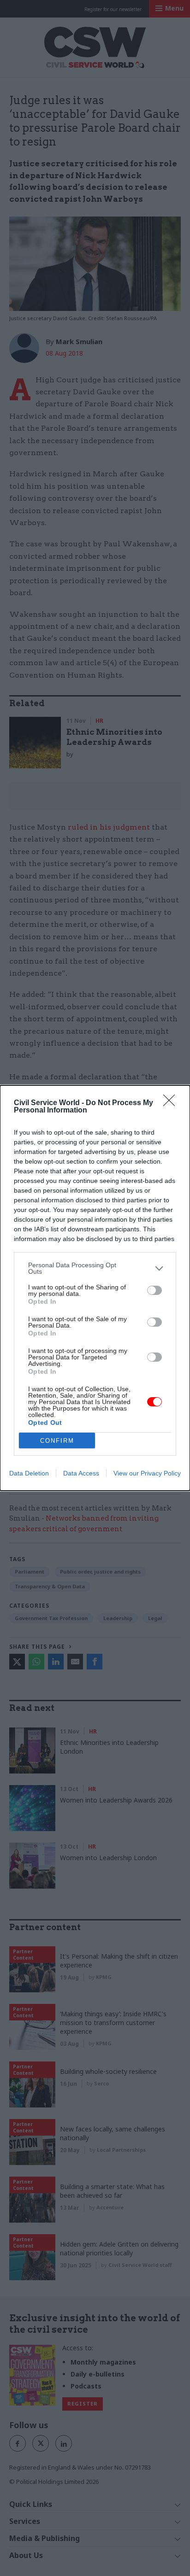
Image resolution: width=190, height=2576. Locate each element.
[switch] (154, 1290)
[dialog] (95, 1288)
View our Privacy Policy (147, 1473)
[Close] (172, 1103)
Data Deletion (29, 1473)
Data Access (81, 1473)
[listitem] (95, 1268)
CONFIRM (57, 1441)
